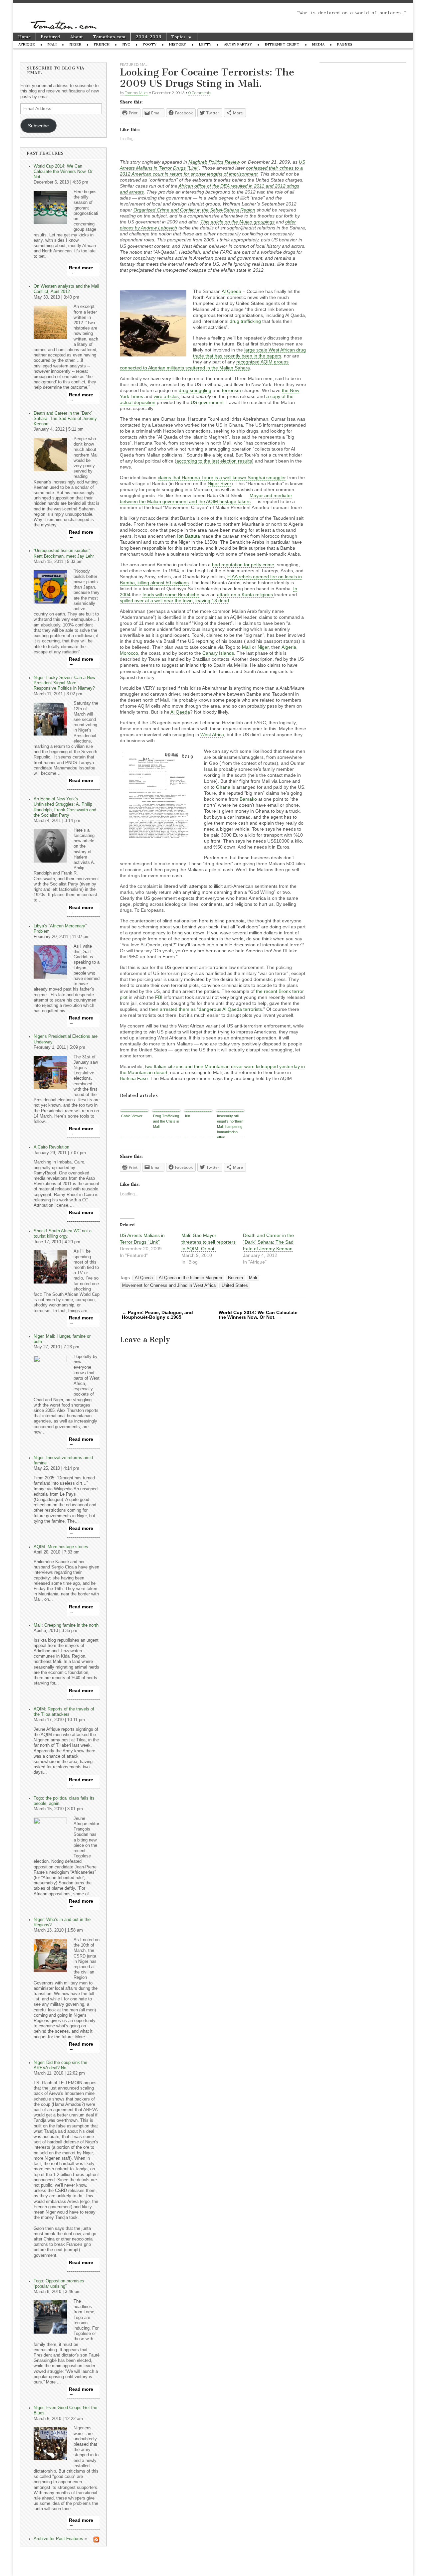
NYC (126, 44)
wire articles (166, 396)
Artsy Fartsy (238, 44)
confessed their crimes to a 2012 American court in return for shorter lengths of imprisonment (211, 171)
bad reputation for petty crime (243, 565)
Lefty (205, 44)
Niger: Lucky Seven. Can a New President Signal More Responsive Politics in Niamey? (64, 683)
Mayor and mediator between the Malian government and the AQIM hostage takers (206, 498)
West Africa (212, 735)
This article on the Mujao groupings (237, 222)
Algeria (289, 647)
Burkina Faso (134, 1078)
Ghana (223, 787)
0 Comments (200, 93)
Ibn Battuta (189, 536)
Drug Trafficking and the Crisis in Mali (166, 1121)
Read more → (81, 270)
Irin (188, 1116)
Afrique (27, 44)
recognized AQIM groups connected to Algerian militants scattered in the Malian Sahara (204, 365)
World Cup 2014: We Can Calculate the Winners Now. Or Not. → (258, 1315)
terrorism (231, 390)
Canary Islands (218, 653)
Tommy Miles (136, 93)
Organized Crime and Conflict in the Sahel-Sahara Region (194, 210)
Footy (150, 44)
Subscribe (38, 126)
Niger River (219, 483)
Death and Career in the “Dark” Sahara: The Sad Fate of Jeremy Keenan (65, 419)
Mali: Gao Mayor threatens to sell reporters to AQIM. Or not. (209, 1242)
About (77, 37)
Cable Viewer (132, 1116)
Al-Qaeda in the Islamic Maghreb (190, 1278)
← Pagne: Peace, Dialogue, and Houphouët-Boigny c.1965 (157, 1315)
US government (207, 402)
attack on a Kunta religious (246, 595)
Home (24, 37)
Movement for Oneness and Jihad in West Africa (169, 1286)
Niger (75, 44)
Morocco (129, 653)
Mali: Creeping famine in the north (66, 1625)
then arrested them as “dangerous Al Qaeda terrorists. (206, 1009)
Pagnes (345, 44)
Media (318, 44)
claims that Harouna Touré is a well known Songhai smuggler (222, 477)
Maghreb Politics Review (214, 162)
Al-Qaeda (144, 1278)
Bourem (235, 1278)
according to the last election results (214, 461)
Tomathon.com (109, 37)
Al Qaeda (231, 291)
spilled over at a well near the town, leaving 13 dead (174, 601)
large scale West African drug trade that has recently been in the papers (249, 353)
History (178, 44)
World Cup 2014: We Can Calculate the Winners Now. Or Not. (63, 172)
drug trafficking (245, 321)
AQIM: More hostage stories (61, 1547)
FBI (159, 997)
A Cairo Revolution (51, 1147)
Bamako (248, 799)
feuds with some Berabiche (171, 595)
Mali (52, 44)
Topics (178, 37)
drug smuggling (195, 390)
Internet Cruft (282, 44)
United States (235, 1286)
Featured (50, 37)
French (102, 44)
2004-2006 (148, 37)
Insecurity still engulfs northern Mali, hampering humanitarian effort (230, 1126)
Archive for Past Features (58, 2539)
